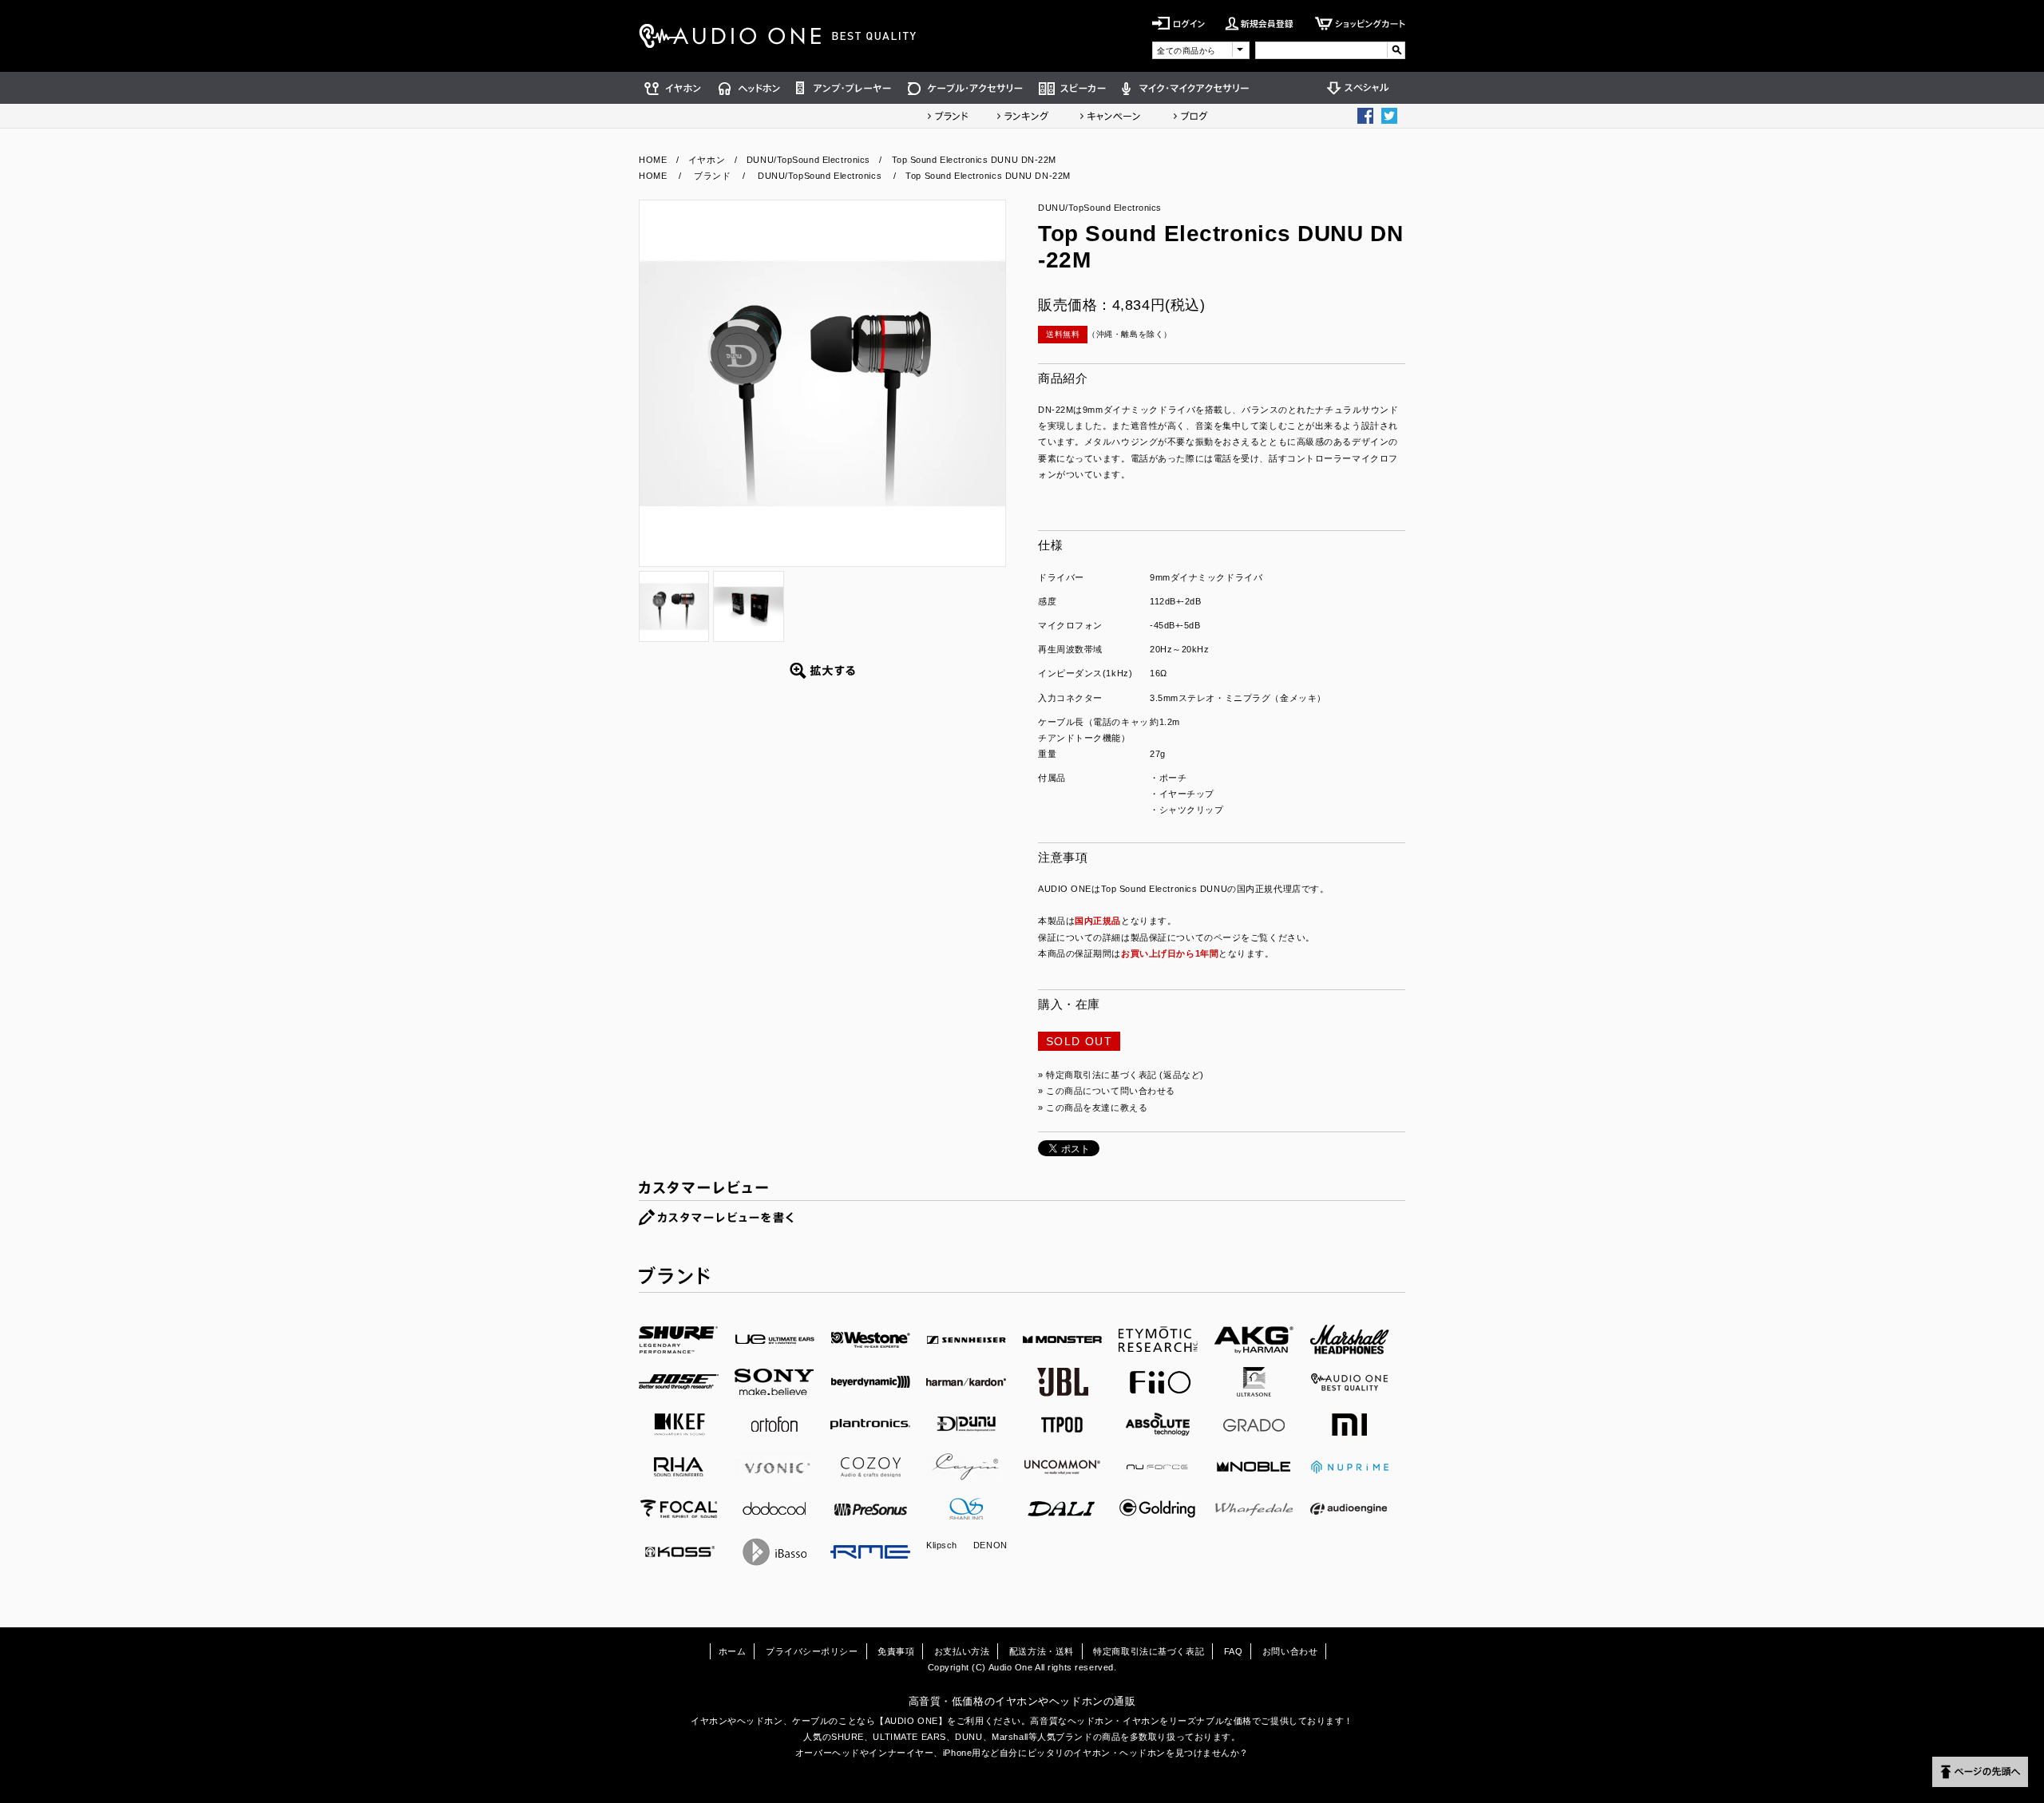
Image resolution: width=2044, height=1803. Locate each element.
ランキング (1023, 116)
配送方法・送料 (1042, 1651)
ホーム (733, 1651)
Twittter (1389, 116)
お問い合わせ (1290, 1651)
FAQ (1234, 1651)
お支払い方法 (962, 1651)
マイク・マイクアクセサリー (1186, 88)
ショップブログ (1190, 116)
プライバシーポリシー (812, 1651)
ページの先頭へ (1980, 1772)
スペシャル (1362, 88)
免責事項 (896, 1651)
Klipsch (942, 1545)
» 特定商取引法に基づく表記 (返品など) (1121, 1075)
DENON (990, 1545)
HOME (653, 160)
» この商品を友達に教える (1093, 1108)
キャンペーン (1111, 116)
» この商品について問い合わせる (1107, 1091)
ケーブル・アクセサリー (965, 88)
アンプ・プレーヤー (844, 88)
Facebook (1365, 116)
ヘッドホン (749, 88)
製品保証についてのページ (1186, 937)
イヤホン (675, 88)
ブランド (948, 116)
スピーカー (1072, 88)
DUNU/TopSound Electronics (808, 160)
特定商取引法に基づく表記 (1149, 1651)
